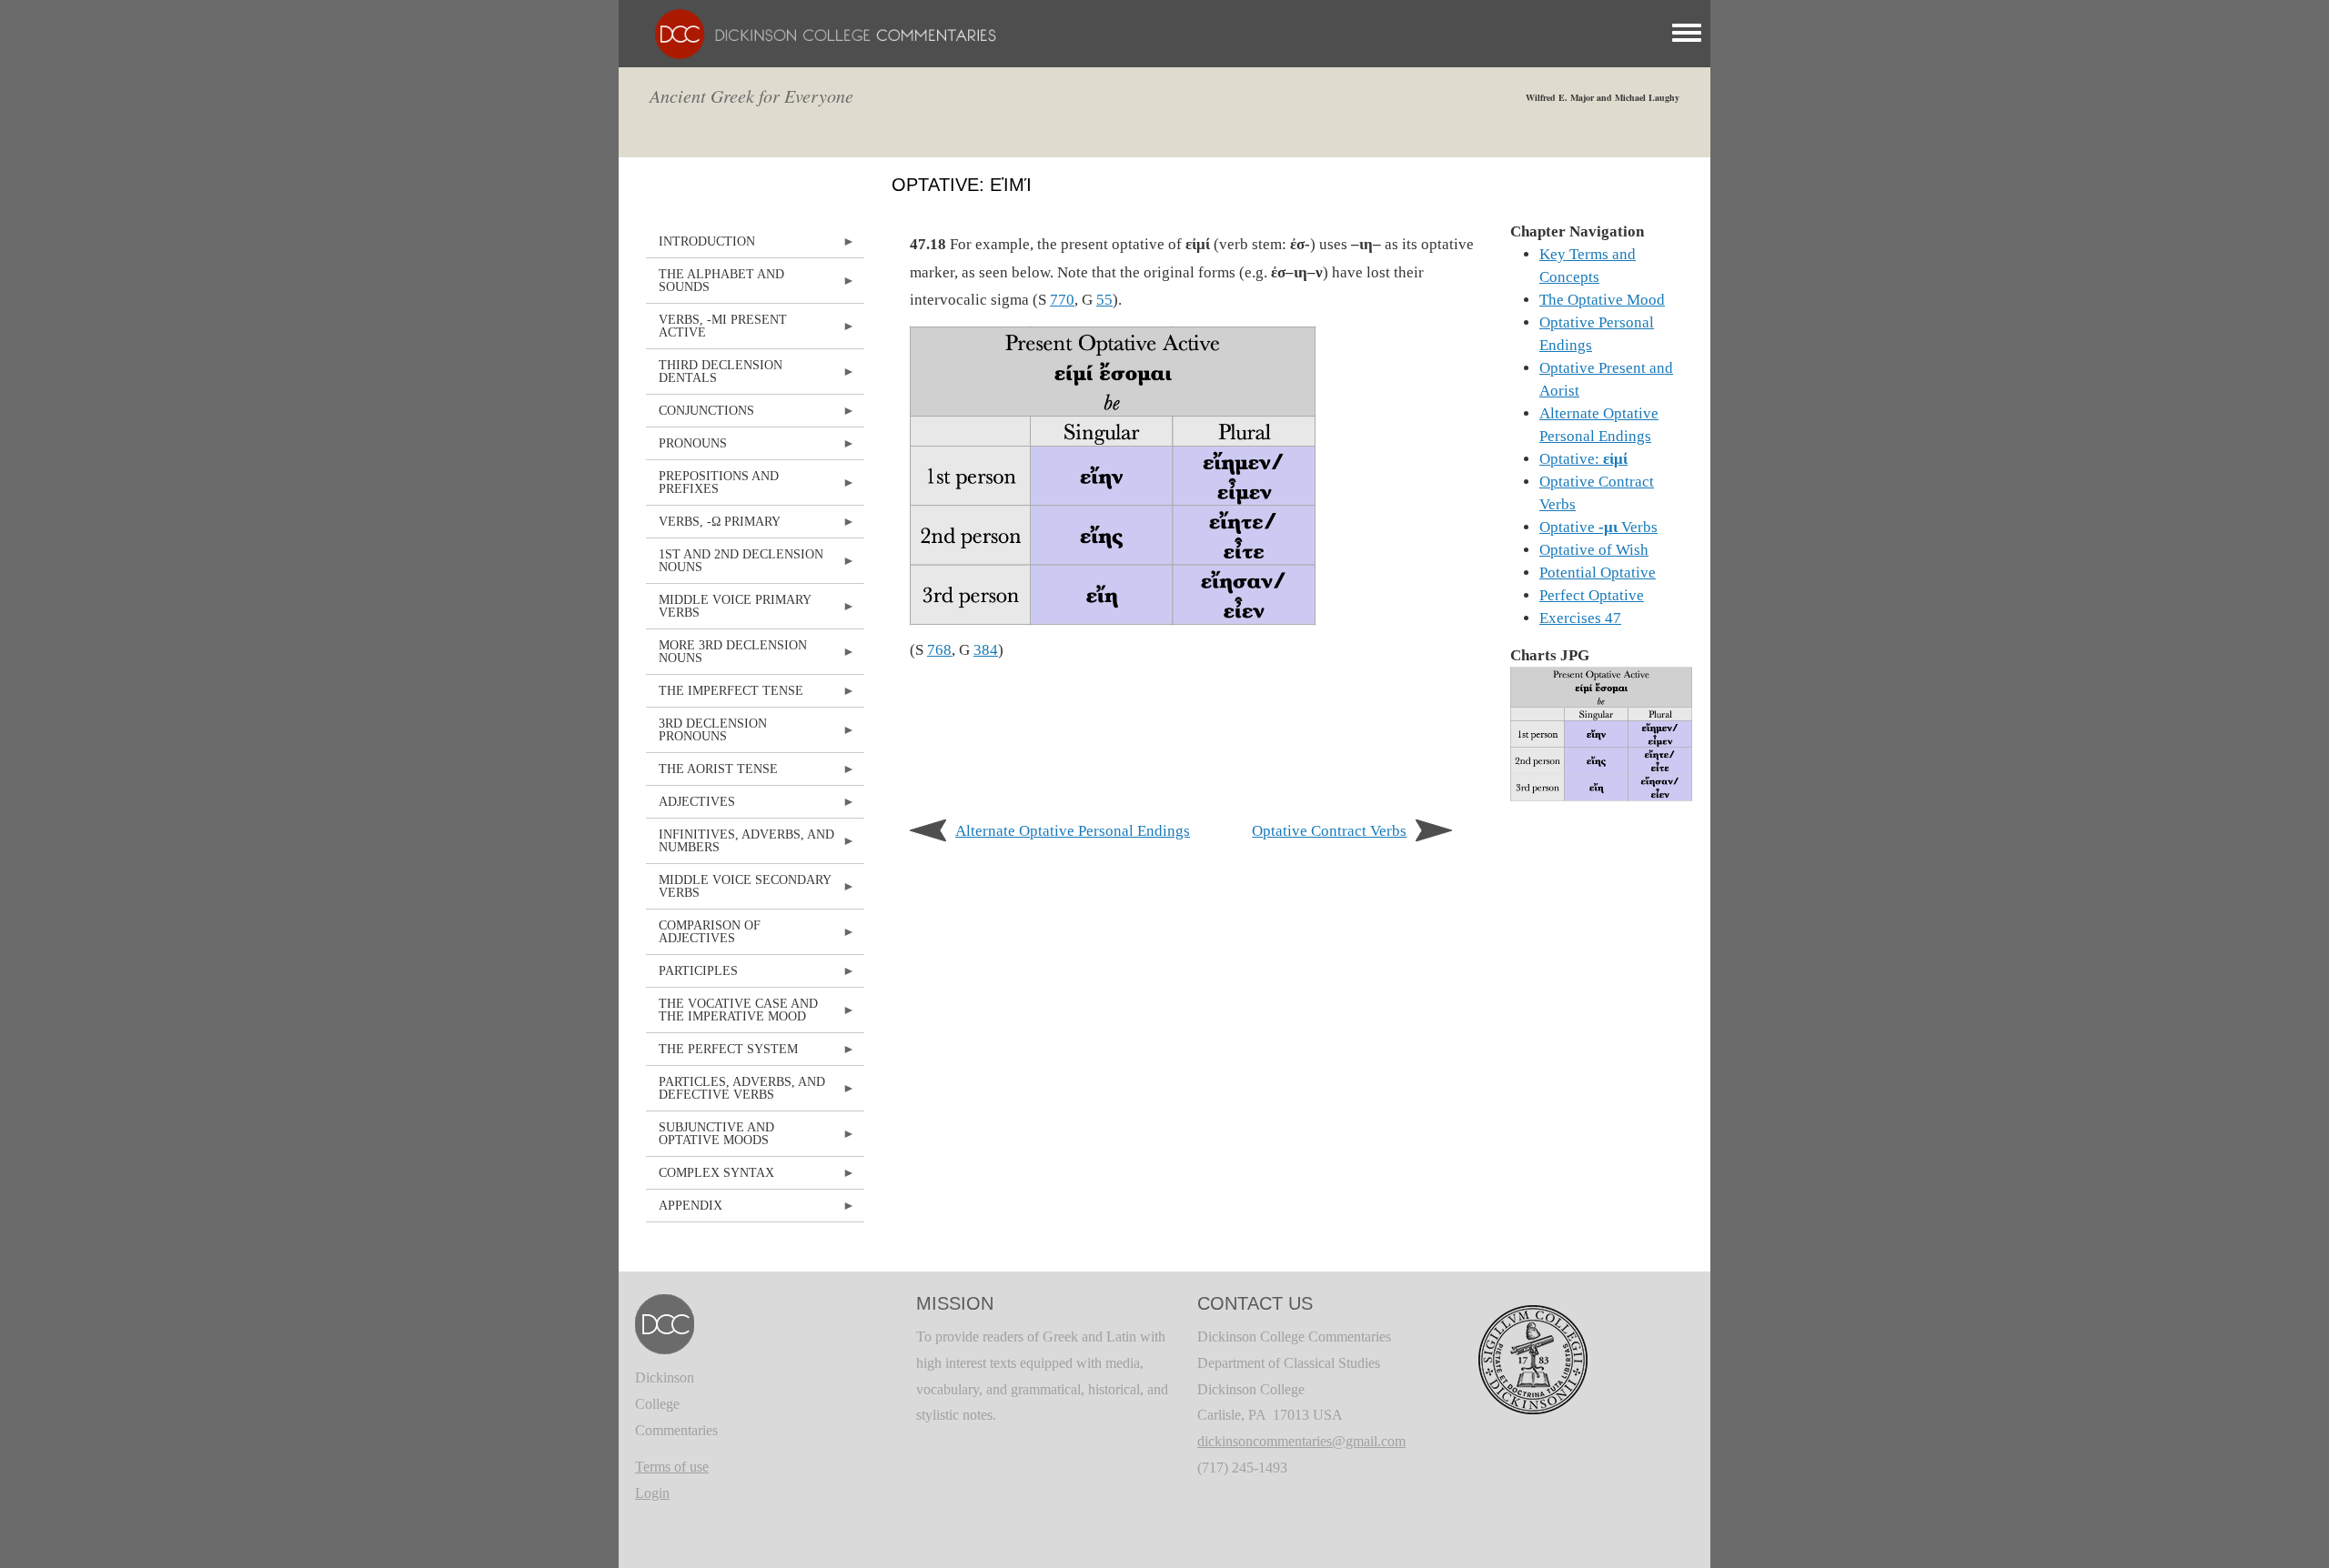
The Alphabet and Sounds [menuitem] (715, 285)
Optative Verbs (1598, 527)
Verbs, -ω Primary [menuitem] (713, 526)
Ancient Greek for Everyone (751, 95)
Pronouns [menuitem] (686, 448)
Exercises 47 (1580, 618)
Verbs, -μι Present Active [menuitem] (716, 331)
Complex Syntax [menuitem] (710, 1177)
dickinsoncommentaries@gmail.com (1301, 1441)
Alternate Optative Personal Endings (1073, 831)
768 (939, 650)
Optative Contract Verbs (1329, 831)
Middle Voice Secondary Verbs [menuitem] (739, 891)
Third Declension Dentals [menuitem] (714, 376)
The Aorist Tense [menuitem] (712, 774)
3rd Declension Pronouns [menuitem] (706, 734)
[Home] (817, 32)
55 (1104, 300)
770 (1062, 300)
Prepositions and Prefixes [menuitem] (712, 487)
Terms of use (672, 1467)
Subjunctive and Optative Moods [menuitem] (710, 1138)
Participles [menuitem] (692, 975)
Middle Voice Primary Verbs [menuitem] (729, 611)
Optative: (1583, 459)
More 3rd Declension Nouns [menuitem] (726, 656)
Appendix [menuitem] (684, 1210)
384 (986, 650)
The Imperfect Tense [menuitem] (725, 695)
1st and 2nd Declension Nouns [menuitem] (735, 565)
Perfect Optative (1592, 595)
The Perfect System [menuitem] (722, 1054)
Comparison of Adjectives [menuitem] (703, 936)
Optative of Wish (1594, 550)
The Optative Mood (1602, 300)
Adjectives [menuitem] (691, 806)
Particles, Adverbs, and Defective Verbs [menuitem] (736, 1093)
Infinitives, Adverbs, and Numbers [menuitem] (740, 845)
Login (652, 1493)
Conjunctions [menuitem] (700, 415)
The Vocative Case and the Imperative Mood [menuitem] (732, 1015)
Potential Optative (1598, 573)
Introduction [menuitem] (701, 246)
